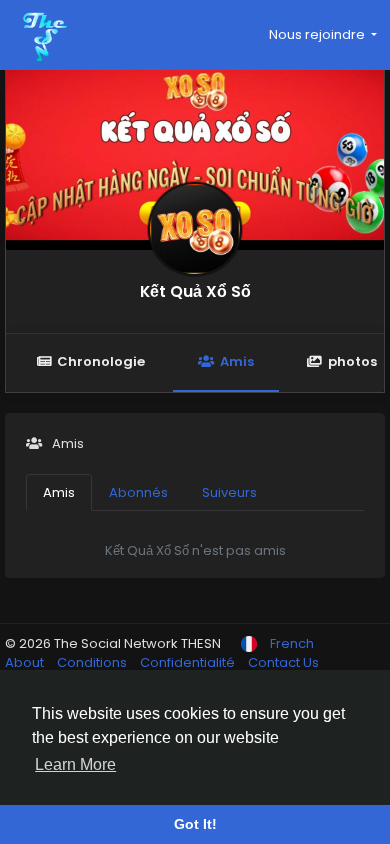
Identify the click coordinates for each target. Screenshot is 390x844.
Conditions (93, 662)
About (26, 662)
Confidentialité (189, 662)
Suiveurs (229, 492)
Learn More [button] (75, 764)
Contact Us (283, 662)
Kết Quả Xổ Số (195, 291)
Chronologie (101, 361)
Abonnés (138, 492)
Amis (237, 361)
